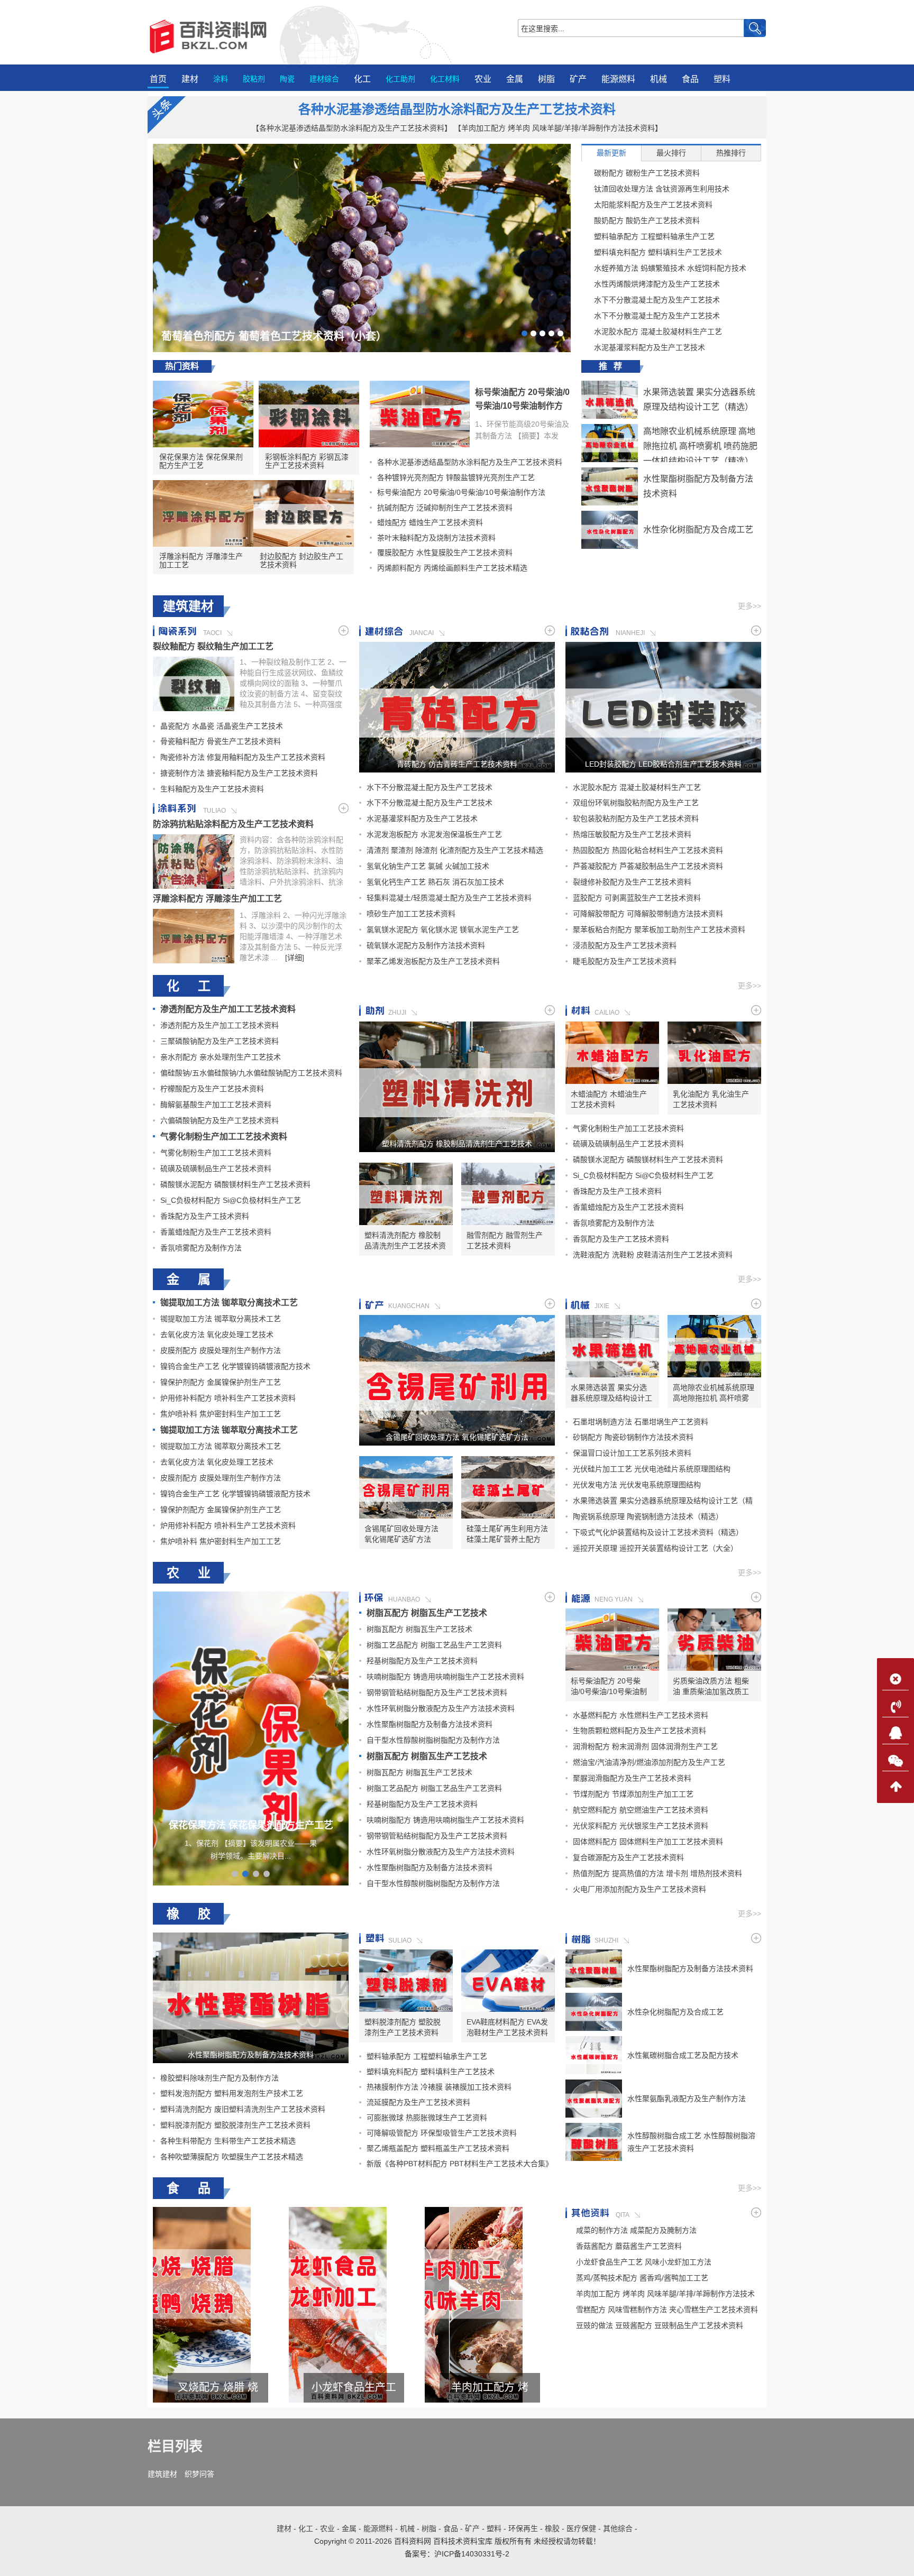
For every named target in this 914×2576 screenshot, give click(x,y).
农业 (483, 79)
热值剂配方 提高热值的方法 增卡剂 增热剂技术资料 (657, 1873)
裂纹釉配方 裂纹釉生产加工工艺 (213, 646)
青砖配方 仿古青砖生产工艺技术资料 (457, 764)
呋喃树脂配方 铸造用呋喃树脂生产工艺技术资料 (445, 1677)
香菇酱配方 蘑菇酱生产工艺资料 (629, 2246)
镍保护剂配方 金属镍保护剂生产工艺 (221, 1382)
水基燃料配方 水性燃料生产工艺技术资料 (641, 1715)
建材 (190, 79)
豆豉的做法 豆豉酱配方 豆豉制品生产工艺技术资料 (660, 2325)
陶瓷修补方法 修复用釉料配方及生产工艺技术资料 (243, 757)
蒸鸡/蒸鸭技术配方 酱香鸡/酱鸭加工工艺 (642, 2278)
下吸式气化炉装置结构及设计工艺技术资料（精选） (658, 1532)
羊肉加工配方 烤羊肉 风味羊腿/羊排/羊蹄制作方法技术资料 (218, 2388)
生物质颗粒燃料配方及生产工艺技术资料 (639, 1731)
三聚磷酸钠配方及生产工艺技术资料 (220, 1041)
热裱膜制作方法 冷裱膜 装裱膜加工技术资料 (439, 2087)
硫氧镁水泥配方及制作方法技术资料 (426, 945)
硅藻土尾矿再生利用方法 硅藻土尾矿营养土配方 (507, 1534)
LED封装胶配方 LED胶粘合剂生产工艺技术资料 (663, 764)
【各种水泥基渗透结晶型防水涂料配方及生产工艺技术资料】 (352, 128)
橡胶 (552, 2528)
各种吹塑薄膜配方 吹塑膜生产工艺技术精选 (232, 2157)
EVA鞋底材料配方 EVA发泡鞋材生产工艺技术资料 (507, 2027)
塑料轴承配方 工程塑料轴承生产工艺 (654, 236)
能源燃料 (618, 79)
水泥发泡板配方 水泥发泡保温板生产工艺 (434, 834)
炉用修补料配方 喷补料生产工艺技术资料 (228, 1398)
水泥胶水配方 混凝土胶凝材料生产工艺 (658, 332)
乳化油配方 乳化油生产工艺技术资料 (711, 1099)
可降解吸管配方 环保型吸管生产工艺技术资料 (442, 2133)
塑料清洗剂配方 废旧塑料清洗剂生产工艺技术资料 (243, 2109)
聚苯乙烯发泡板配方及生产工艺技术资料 (433, 961)
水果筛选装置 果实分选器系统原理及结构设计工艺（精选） (611, 1393)
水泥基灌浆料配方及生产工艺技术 (650, 347)
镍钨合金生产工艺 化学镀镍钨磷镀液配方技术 (235, 1366)
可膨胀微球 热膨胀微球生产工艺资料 (427, 2118)
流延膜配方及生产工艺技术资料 (418, 2102)
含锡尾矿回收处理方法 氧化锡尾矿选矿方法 (457, 1437)
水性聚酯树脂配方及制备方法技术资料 (429, 1724)
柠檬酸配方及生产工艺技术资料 (212, 1089)
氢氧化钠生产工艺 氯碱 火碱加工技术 (428, 866)
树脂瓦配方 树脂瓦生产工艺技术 (427, 1613)
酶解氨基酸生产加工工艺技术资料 (216, 1105)
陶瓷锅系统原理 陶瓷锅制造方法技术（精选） (648, 1516)
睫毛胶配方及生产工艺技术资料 (625, 961)
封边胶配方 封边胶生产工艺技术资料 (301, 560)
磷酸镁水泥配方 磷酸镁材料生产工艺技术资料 (235, 1184)
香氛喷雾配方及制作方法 (201, 1248)
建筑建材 (162, 2474)
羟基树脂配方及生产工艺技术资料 (422, 1661)
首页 (158, 79)
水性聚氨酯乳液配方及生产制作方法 (687, 2099)
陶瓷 (287, 79)
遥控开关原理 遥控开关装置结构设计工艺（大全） (655, 1548)
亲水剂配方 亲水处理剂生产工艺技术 (221, 1057)
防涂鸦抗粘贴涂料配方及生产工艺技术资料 (233, 824)
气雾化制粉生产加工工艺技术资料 (224, 1137)
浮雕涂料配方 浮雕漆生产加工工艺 (201, 560)
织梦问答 (199, 2474)
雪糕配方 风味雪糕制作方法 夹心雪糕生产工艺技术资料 (354, 2388)
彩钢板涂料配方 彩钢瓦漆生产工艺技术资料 (307, 461)
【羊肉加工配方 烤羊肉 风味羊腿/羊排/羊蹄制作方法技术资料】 (558, 128)
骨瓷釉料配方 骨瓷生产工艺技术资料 (221, 741)
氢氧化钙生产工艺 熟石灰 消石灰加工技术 (435, 882)
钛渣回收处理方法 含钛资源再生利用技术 (662, 189)
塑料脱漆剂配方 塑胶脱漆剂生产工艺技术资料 (235, 2125)
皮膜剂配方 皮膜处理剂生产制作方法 (221, 1350)
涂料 (221, 79)
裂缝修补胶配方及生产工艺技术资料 (632, 882)
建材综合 (324, 79)
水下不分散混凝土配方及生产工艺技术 (657, 300)
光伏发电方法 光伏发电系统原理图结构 (637, 1485)
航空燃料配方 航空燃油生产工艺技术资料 (641, 1810)
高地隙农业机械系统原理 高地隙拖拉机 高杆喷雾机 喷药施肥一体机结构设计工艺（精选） (700, 446)
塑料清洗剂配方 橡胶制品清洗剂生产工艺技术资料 (457, 1144)
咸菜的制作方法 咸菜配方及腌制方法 (636, 2230)
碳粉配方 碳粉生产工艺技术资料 (647, 173)
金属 (515, 79)
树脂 (546, 79)
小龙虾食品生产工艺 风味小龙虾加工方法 (644, 2262)
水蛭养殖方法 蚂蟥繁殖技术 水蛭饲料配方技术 (670, 268)
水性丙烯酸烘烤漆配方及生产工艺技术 (657, 284)
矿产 (578, 79)
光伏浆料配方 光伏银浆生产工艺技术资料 (641, 1826)
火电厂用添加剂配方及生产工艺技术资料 (639, 1889)
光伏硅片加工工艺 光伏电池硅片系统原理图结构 (652, 1469)
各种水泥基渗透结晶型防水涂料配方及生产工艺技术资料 (457, 109)
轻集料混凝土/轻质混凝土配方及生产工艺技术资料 (449, 898)
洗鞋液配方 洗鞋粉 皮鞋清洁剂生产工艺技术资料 (653, 1255)
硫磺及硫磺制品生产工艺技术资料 (216, 1169)
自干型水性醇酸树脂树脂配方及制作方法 (433, 1740)
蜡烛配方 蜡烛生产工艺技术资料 (430, 522)
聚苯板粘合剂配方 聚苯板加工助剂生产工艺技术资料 (659, 930)
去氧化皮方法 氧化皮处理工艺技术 (217, 1335)
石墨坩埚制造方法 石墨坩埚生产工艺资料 (641, 1422)
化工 (362, 79)
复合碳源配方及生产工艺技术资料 (628, 1857)
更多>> (750, 606)
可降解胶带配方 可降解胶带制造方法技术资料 (648, 914)
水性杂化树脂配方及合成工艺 (698, 530)
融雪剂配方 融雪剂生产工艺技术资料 (505, 1240)
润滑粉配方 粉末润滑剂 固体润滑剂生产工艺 (645, 1746)
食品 (690, 79)
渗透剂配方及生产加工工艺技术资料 (228, 1009)
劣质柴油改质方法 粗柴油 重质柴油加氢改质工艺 (711, 1687)
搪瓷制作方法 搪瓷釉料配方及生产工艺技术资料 (239, 773)
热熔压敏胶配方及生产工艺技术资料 (632, 834)
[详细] (295, 958)
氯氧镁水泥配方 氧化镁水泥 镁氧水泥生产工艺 (443, 930)
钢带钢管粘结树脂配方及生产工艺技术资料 (437, 1692)
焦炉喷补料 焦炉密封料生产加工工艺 (221, 1414)
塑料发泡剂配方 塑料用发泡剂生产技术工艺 (232, 2093)
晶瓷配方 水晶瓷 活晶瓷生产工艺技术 (222, 726)
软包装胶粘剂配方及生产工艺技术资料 (636, 818)
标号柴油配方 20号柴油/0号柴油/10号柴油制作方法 (522, 406)
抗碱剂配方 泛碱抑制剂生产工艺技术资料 (445, 508)
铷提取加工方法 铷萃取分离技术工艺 (229, 1303)
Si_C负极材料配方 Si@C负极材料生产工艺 (231, 1200)
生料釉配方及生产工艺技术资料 (212, 789)
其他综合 (618, 2528)
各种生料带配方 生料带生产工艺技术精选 (228, 2141)
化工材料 (445, 79)
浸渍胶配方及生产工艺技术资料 (625, 945)
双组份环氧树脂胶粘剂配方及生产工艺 (636, 803)
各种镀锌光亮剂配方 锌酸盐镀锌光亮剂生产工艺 (456, 477)
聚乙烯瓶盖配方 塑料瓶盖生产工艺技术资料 (438, 2148)
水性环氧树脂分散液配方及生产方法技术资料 (441, 1708)
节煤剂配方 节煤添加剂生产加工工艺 (633, 1794)
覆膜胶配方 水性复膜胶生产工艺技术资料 (445, 553)
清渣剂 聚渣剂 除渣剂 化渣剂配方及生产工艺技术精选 (455, 850)
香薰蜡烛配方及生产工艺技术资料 (216, 1232)
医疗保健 (581, 2528)
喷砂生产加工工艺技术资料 (411, 914)
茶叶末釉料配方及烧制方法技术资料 (436, 538)
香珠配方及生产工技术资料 (205, 1216)
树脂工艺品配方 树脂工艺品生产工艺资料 (434, 1645)
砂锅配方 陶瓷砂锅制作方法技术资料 (633, 1437)
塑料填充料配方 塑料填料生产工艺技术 (658, 252)
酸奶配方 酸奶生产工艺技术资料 (647, 220)
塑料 (722, 79)
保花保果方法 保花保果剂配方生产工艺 (201, 461)
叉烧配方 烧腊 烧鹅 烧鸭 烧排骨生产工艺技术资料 (490, 2388)
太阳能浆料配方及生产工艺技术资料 (653, 205)
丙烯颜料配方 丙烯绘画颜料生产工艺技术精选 (452, 568)
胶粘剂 (254, 79)
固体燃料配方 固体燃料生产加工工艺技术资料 (648, 1842)
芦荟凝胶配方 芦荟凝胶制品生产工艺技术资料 (648, 866)
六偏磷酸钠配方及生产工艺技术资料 (220, 1120)
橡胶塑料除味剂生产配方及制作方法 (220, 2078)
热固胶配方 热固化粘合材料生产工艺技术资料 (648, 850)
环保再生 (523, 2528)
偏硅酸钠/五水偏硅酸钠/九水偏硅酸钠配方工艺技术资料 (251, 1073)
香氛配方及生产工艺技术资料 (621, 1239)
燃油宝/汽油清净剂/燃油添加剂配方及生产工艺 (649, 1762)
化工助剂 (400, 79)
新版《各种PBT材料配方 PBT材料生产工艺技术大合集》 (460, 2164)
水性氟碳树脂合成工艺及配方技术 (683, 2055)
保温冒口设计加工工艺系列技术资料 (632, 1453)
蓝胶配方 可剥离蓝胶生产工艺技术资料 (637, 898)
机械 (659, 79)
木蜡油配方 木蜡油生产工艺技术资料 (609, 1099)
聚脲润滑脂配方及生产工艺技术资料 (632, 1778)
